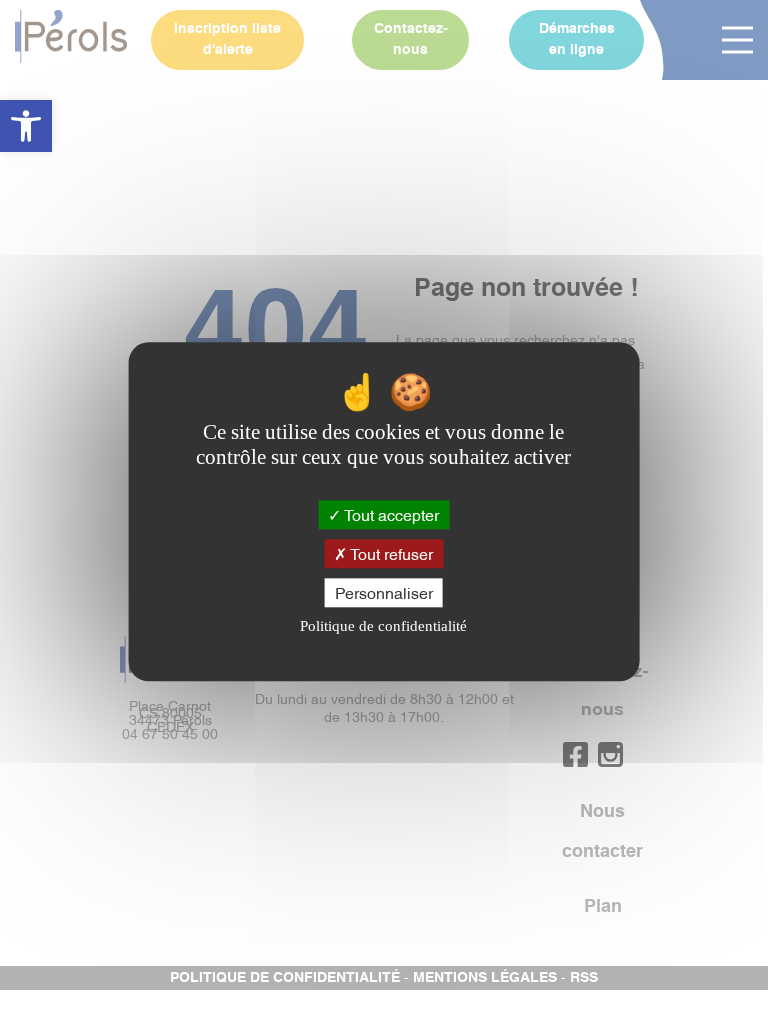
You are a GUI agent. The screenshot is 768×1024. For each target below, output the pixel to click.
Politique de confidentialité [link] (383, 627)
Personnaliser (384, 592)
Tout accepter (390, 514)
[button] (26, 126)
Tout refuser (390, 553)
